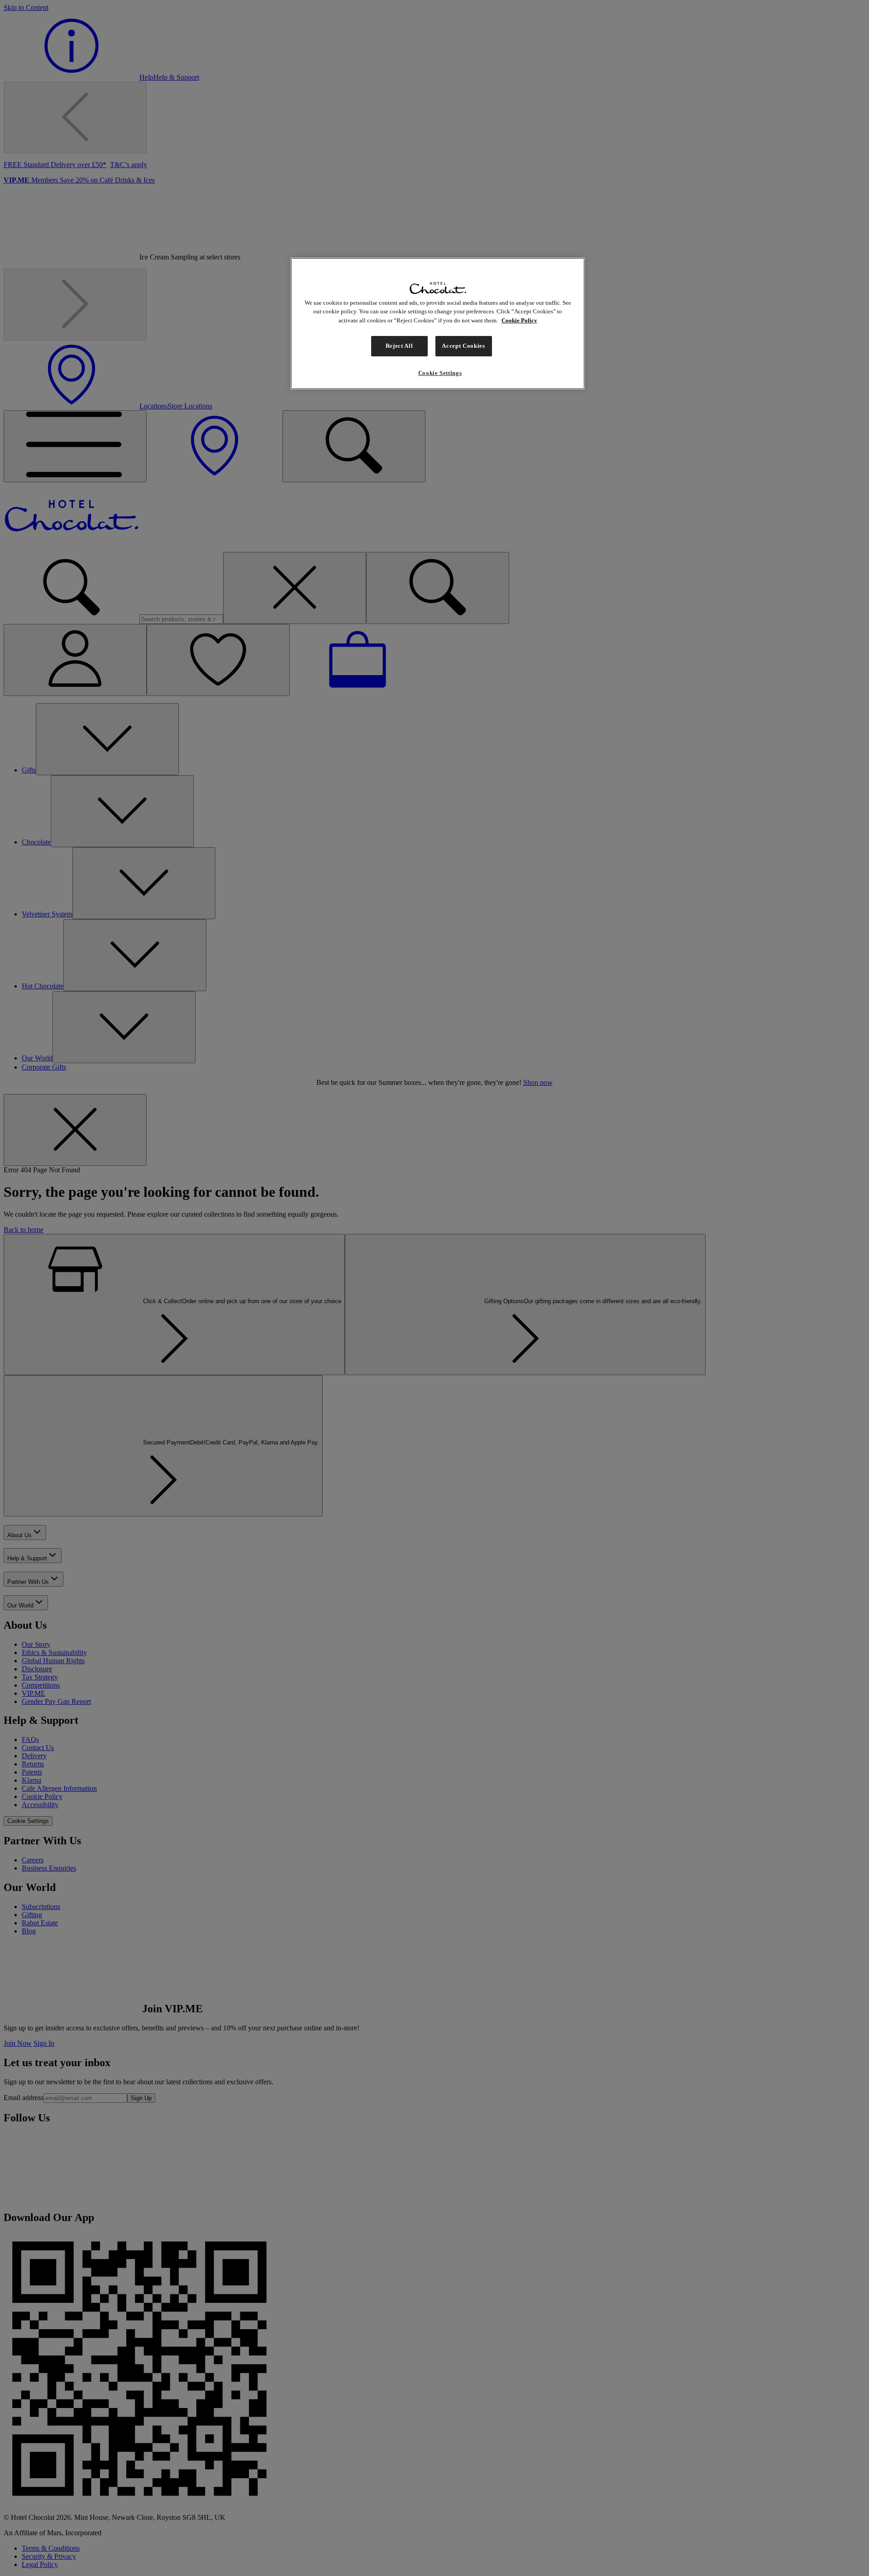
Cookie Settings (440, 373)
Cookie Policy (519, 320)
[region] (438, 324)
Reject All (399, 346)
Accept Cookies (463, 346)
